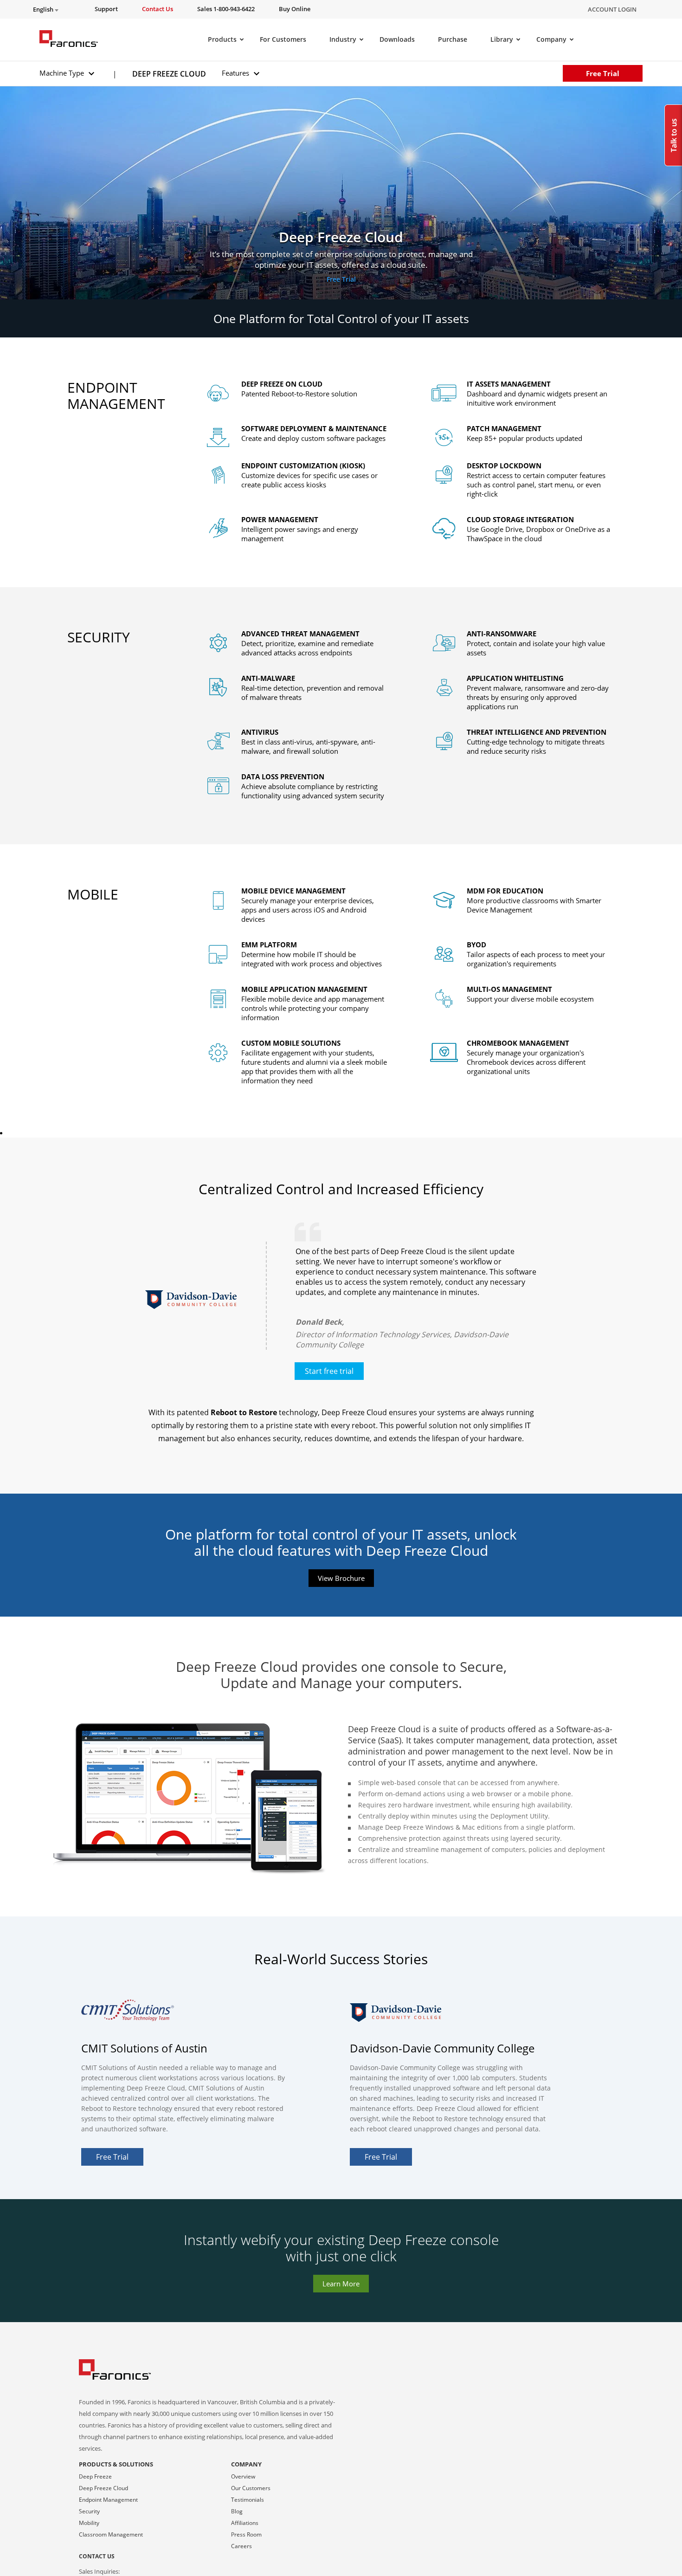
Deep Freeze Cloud (103, 2488)
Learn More (341, 2284)
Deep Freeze (95, 2476)
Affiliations (245, 2523)
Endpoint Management (108, 2500)
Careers (241, 2546)
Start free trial (329, 1371)
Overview (243, 2476)
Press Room (246, 2534)
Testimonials (248, 2500)
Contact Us (97, 2556)
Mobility (89, 2523)
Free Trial (603, 73)
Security (89, 2511)
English (44, 10)
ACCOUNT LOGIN (612, 9)
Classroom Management (111, 2534)
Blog (237, 2511)
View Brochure (341, 1578)
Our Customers (251, 2488)
